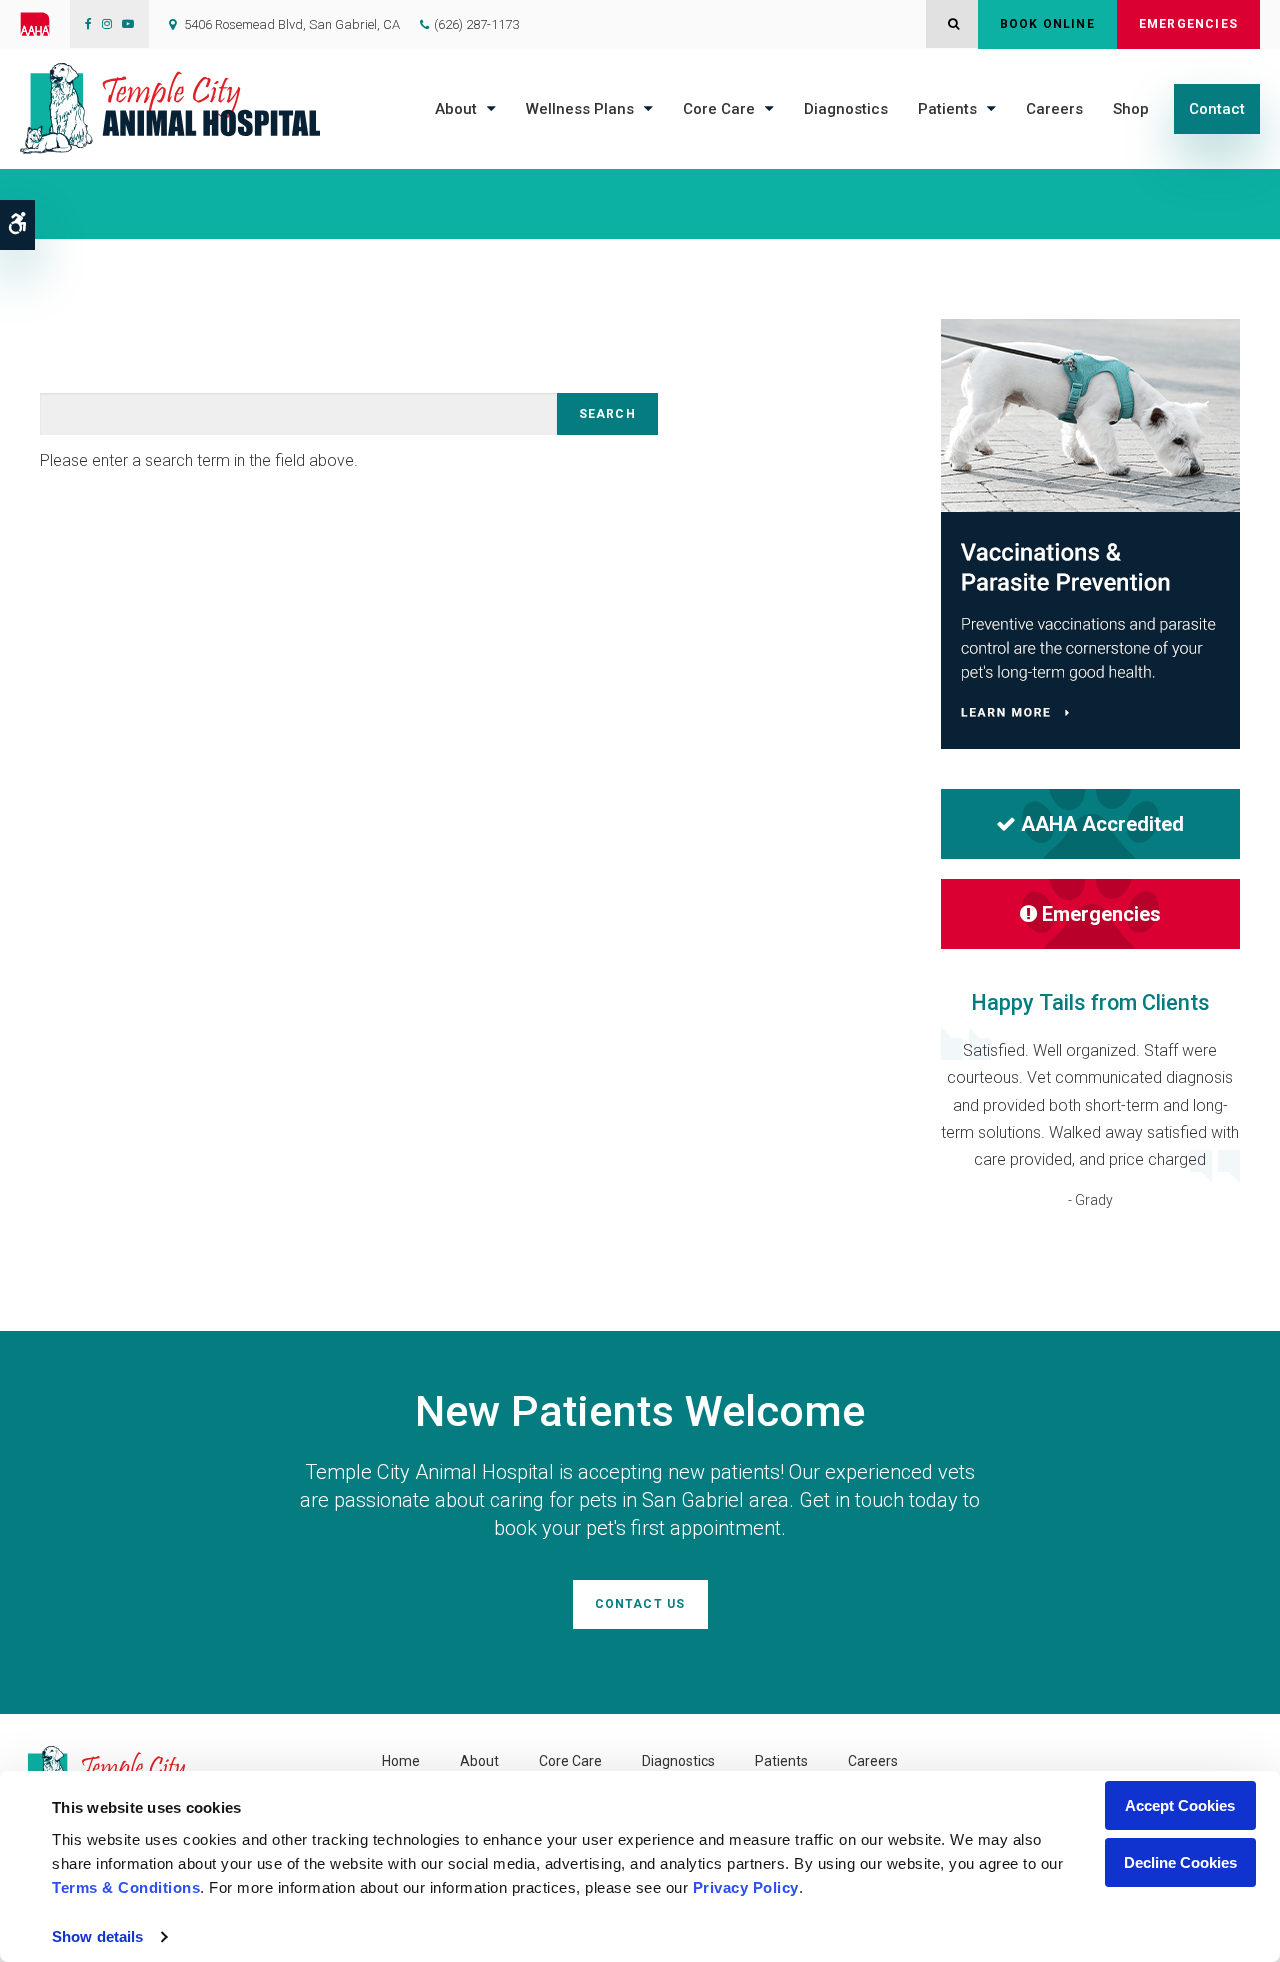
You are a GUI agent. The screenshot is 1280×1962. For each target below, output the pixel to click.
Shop (1131, 109)
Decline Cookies (1180, 1862)
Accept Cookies (1180, 1805)
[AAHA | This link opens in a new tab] (45, 24)
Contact (1217, 109)
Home (401, 1761)
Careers (1054, 109)
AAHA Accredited (1102, 824)
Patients (947, 109)
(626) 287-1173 (476, 24)
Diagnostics (846, 109)
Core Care (719, 109)
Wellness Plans (580, 109)
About (456, 109)
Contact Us (640, 1604)
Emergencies (1188, 24)
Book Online (1047, 24)
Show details (97, 1936)
